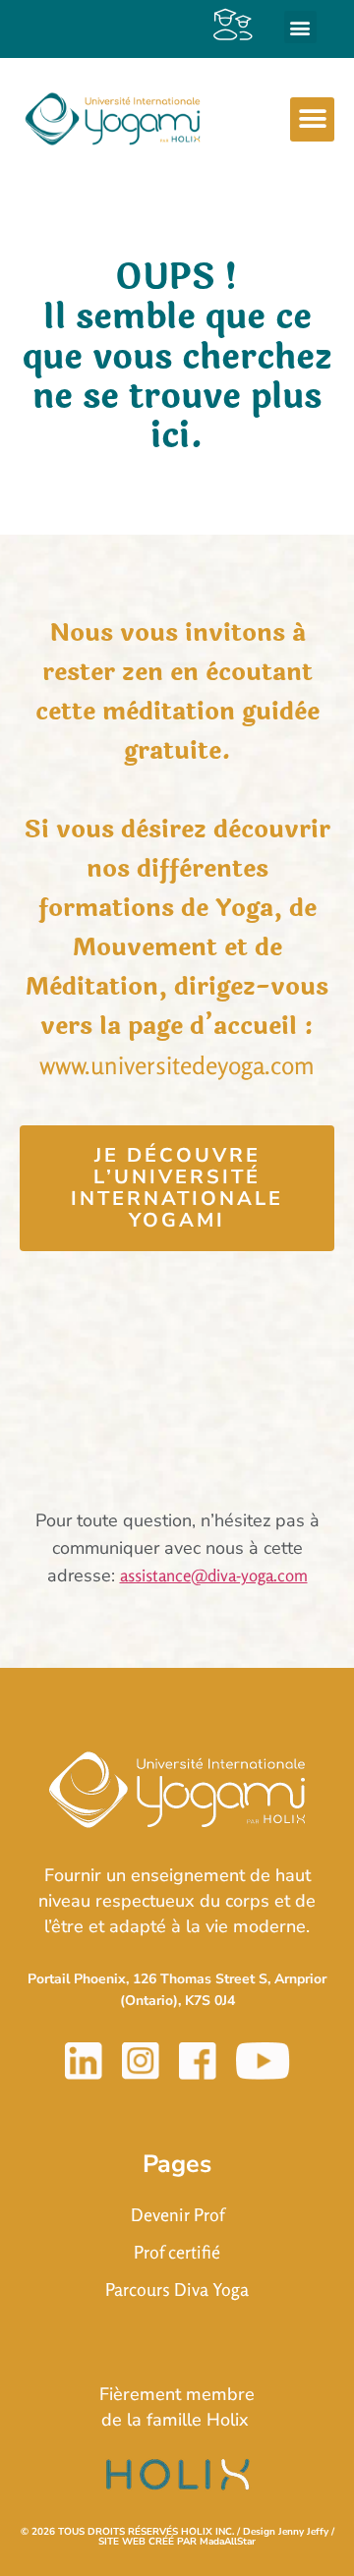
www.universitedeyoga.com (177, 1065)
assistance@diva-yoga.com (214, 1575)
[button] (300, 27)
